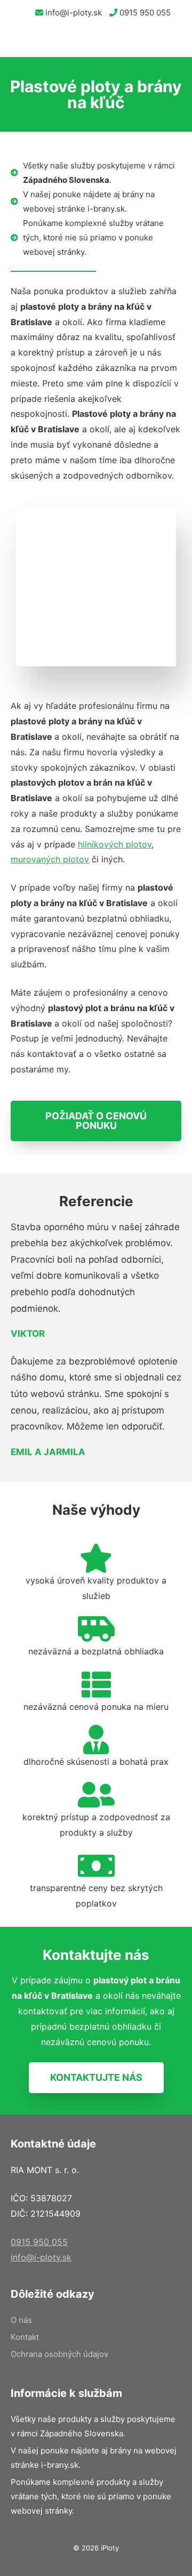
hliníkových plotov (115, 844)
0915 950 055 (144, 13)
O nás (21, 2320)
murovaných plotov (50, 859)
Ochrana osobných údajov (59, 2354)
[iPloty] (20, 41)
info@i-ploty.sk (73, 13)
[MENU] (176, 41)
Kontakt (25, 2337)
